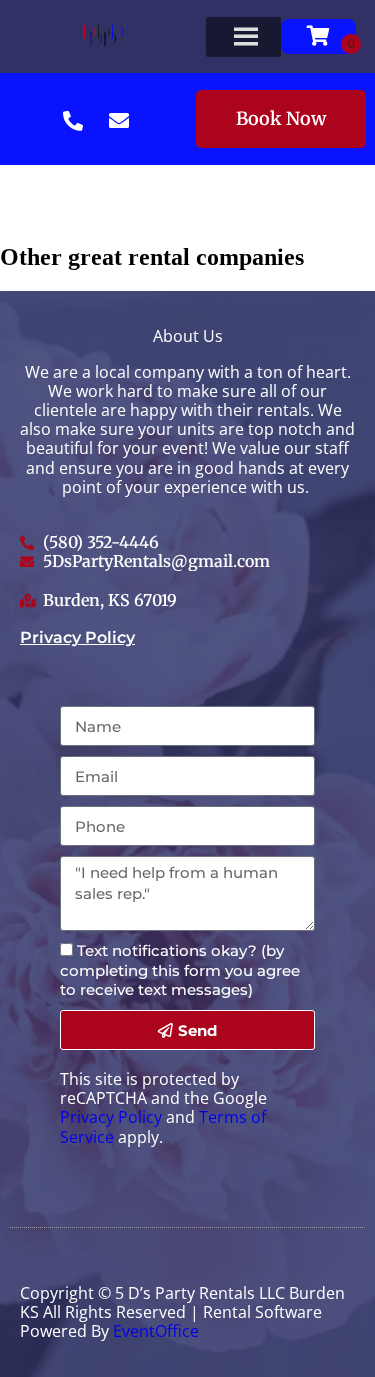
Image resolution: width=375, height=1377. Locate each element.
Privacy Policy (77, 637)
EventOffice (156, 1331)
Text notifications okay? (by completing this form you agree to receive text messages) (180, 969)
